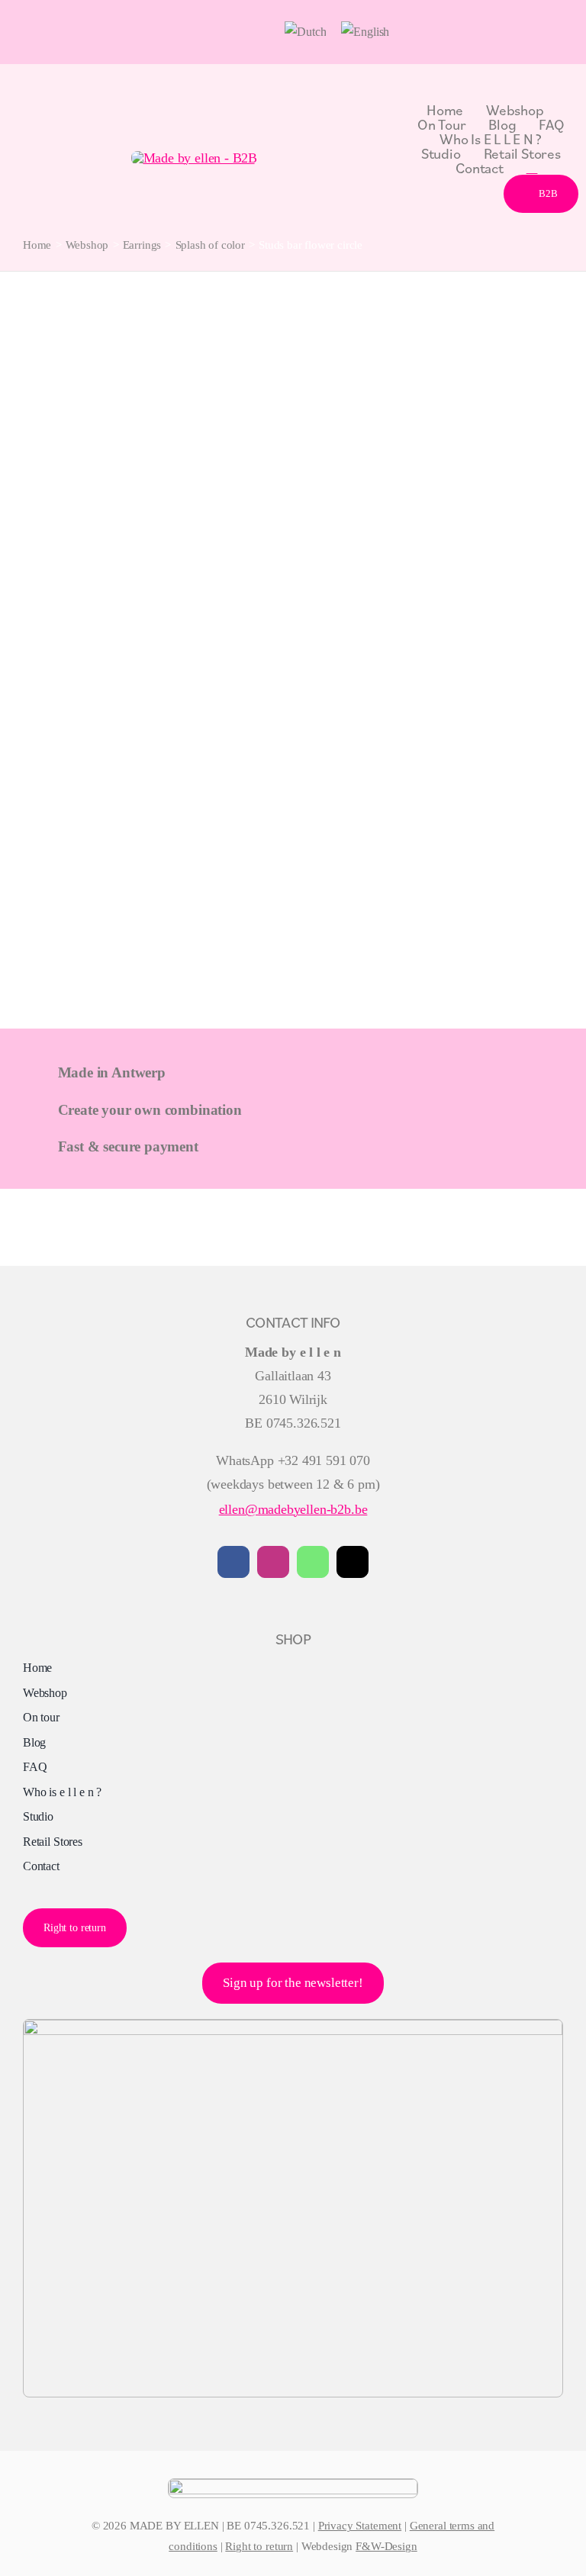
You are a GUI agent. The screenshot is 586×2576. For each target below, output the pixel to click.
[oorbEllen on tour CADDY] (293, 2027)
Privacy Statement (360, 2526)
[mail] (353, 1562)
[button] (265, 32)
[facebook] (233, 1562)
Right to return (259, 2546)
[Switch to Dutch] (305, 32)
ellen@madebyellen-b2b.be (293, 1509)
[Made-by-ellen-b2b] (195, 158)
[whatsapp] (313, 1562)
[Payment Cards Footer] (293, 2486)
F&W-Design (386, 2546)
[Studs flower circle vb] (293, 332)
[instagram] (273, 1562)
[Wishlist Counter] (532, 167)
